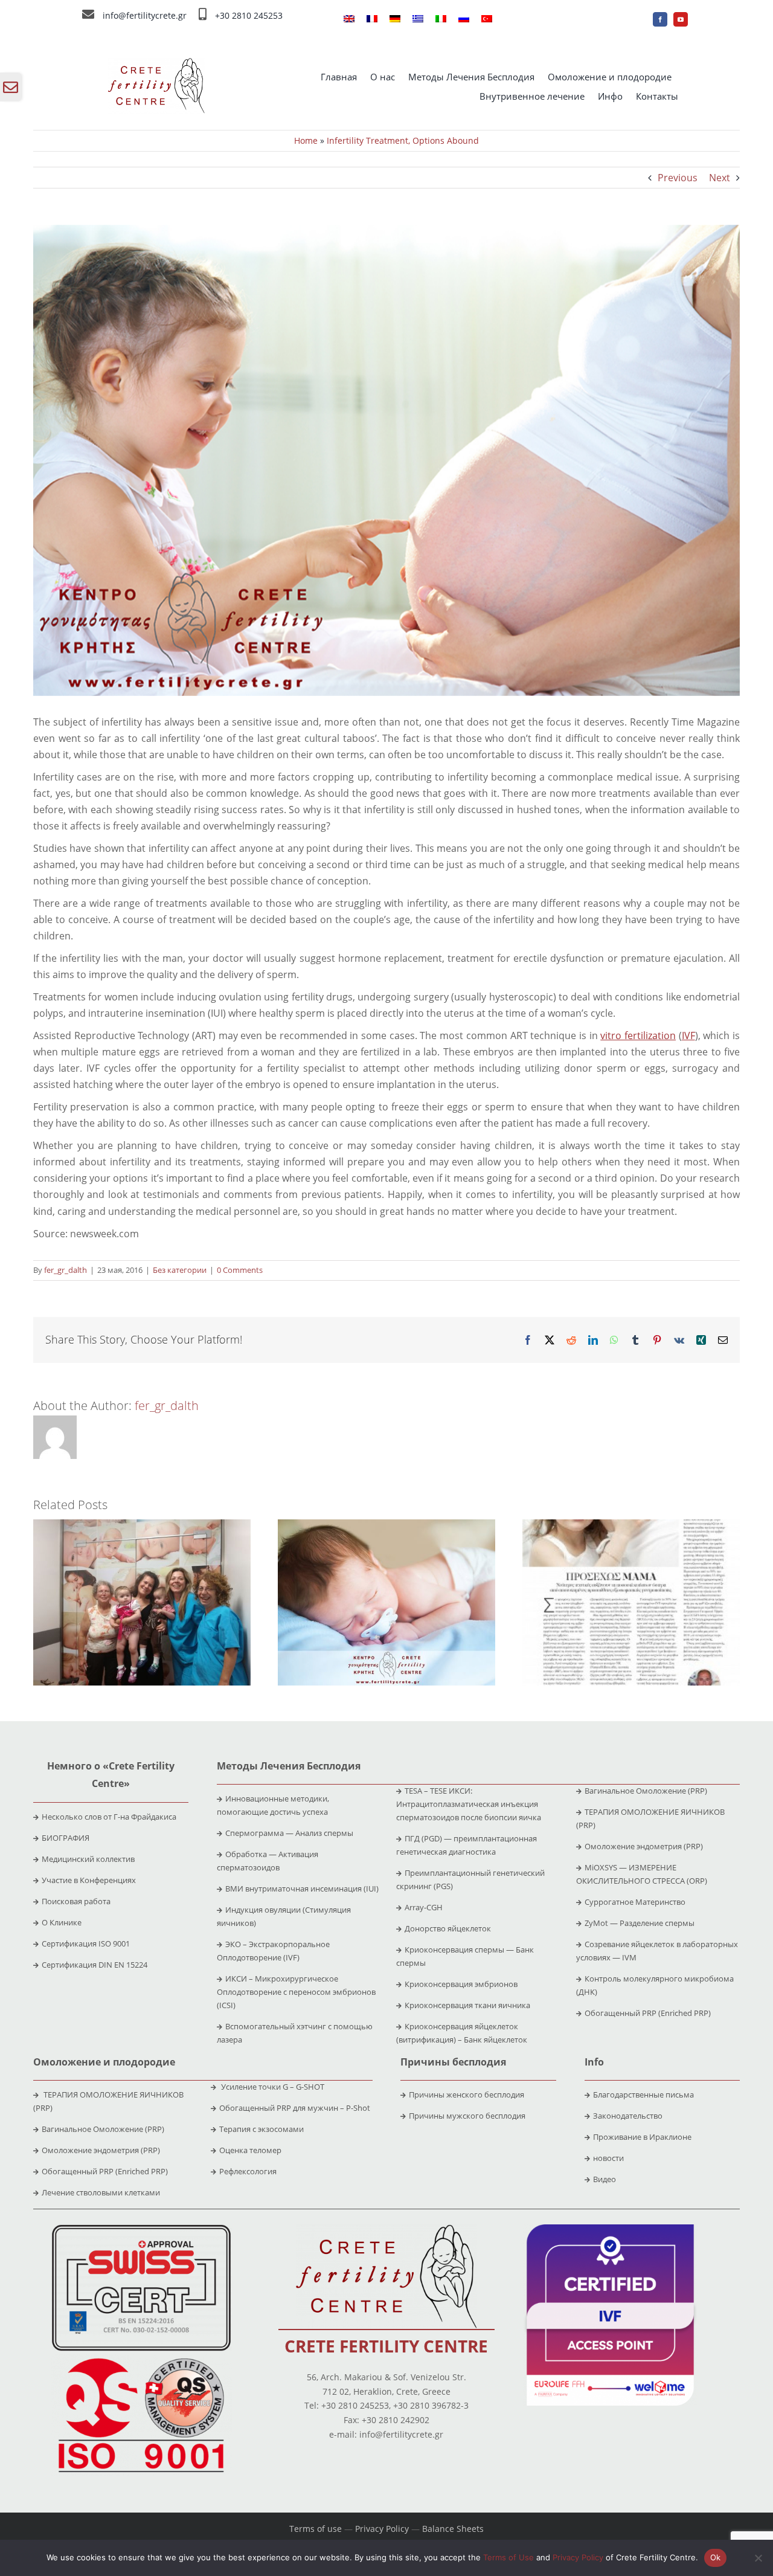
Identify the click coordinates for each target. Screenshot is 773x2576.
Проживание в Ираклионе (642, 2137)
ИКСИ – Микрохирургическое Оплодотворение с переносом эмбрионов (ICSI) (296, 1992)
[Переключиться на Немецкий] (395, 19)
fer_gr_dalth (66, 1270)
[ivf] (610, 2229)
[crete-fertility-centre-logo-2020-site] (156, 63)
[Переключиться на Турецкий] (487, 19)
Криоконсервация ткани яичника (467, 2005)
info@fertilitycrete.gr (145, 15)
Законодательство (628, 2116)
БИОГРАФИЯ (66, 1838)
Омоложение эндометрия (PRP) (644, 1846)
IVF (688, 1035)
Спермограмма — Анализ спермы (289, 1833)
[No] (758, 2558)
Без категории (180, 1270)
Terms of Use (508, 2557)
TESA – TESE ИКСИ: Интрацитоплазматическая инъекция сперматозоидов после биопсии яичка (469, 1804)
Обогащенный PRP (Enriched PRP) (648, 2013)
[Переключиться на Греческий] (418, 19)
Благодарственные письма (643, 2095)
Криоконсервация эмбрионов (461, 1984)
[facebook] (660, 19)
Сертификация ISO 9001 (86, 1943)
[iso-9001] (141, 2359)
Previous (678, 178)
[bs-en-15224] (141, 2229)
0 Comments (240, 1270)
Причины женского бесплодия (467, 2095)
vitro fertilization (638, 1035)
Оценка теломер (250, 2150)
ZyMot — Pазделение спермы (640, 1923)
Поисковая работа (76, 1901)
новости (608, 2158)
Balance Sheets (453, 2529)
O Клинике (62, 1922)
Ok (716, 2557)
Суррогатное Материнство (635, 1902)
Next (720, 178)
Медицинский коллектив (88, 1859)
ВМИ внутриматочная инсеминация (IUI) (302, 1889)
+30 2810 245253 (249, 15)
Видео (605, 2179)
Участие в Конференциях (89, 1880)
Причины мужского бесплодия (467, 2116)
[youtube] (681, 19)
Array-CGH (424, 1907)
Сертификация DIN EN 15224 (95, 1965)
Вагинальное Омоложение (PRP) (646, 1791)
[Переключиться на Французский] (372, 19)
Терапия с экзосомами (261, 2129)
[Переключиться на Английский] (349, 19)
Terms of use (316, 2529)
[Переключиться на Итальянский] (441, 19)
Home (306, 140)
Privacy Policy (382, 2529)
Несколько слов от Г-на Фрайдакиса (109, 1817)
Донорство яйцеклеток (448, 1928)
